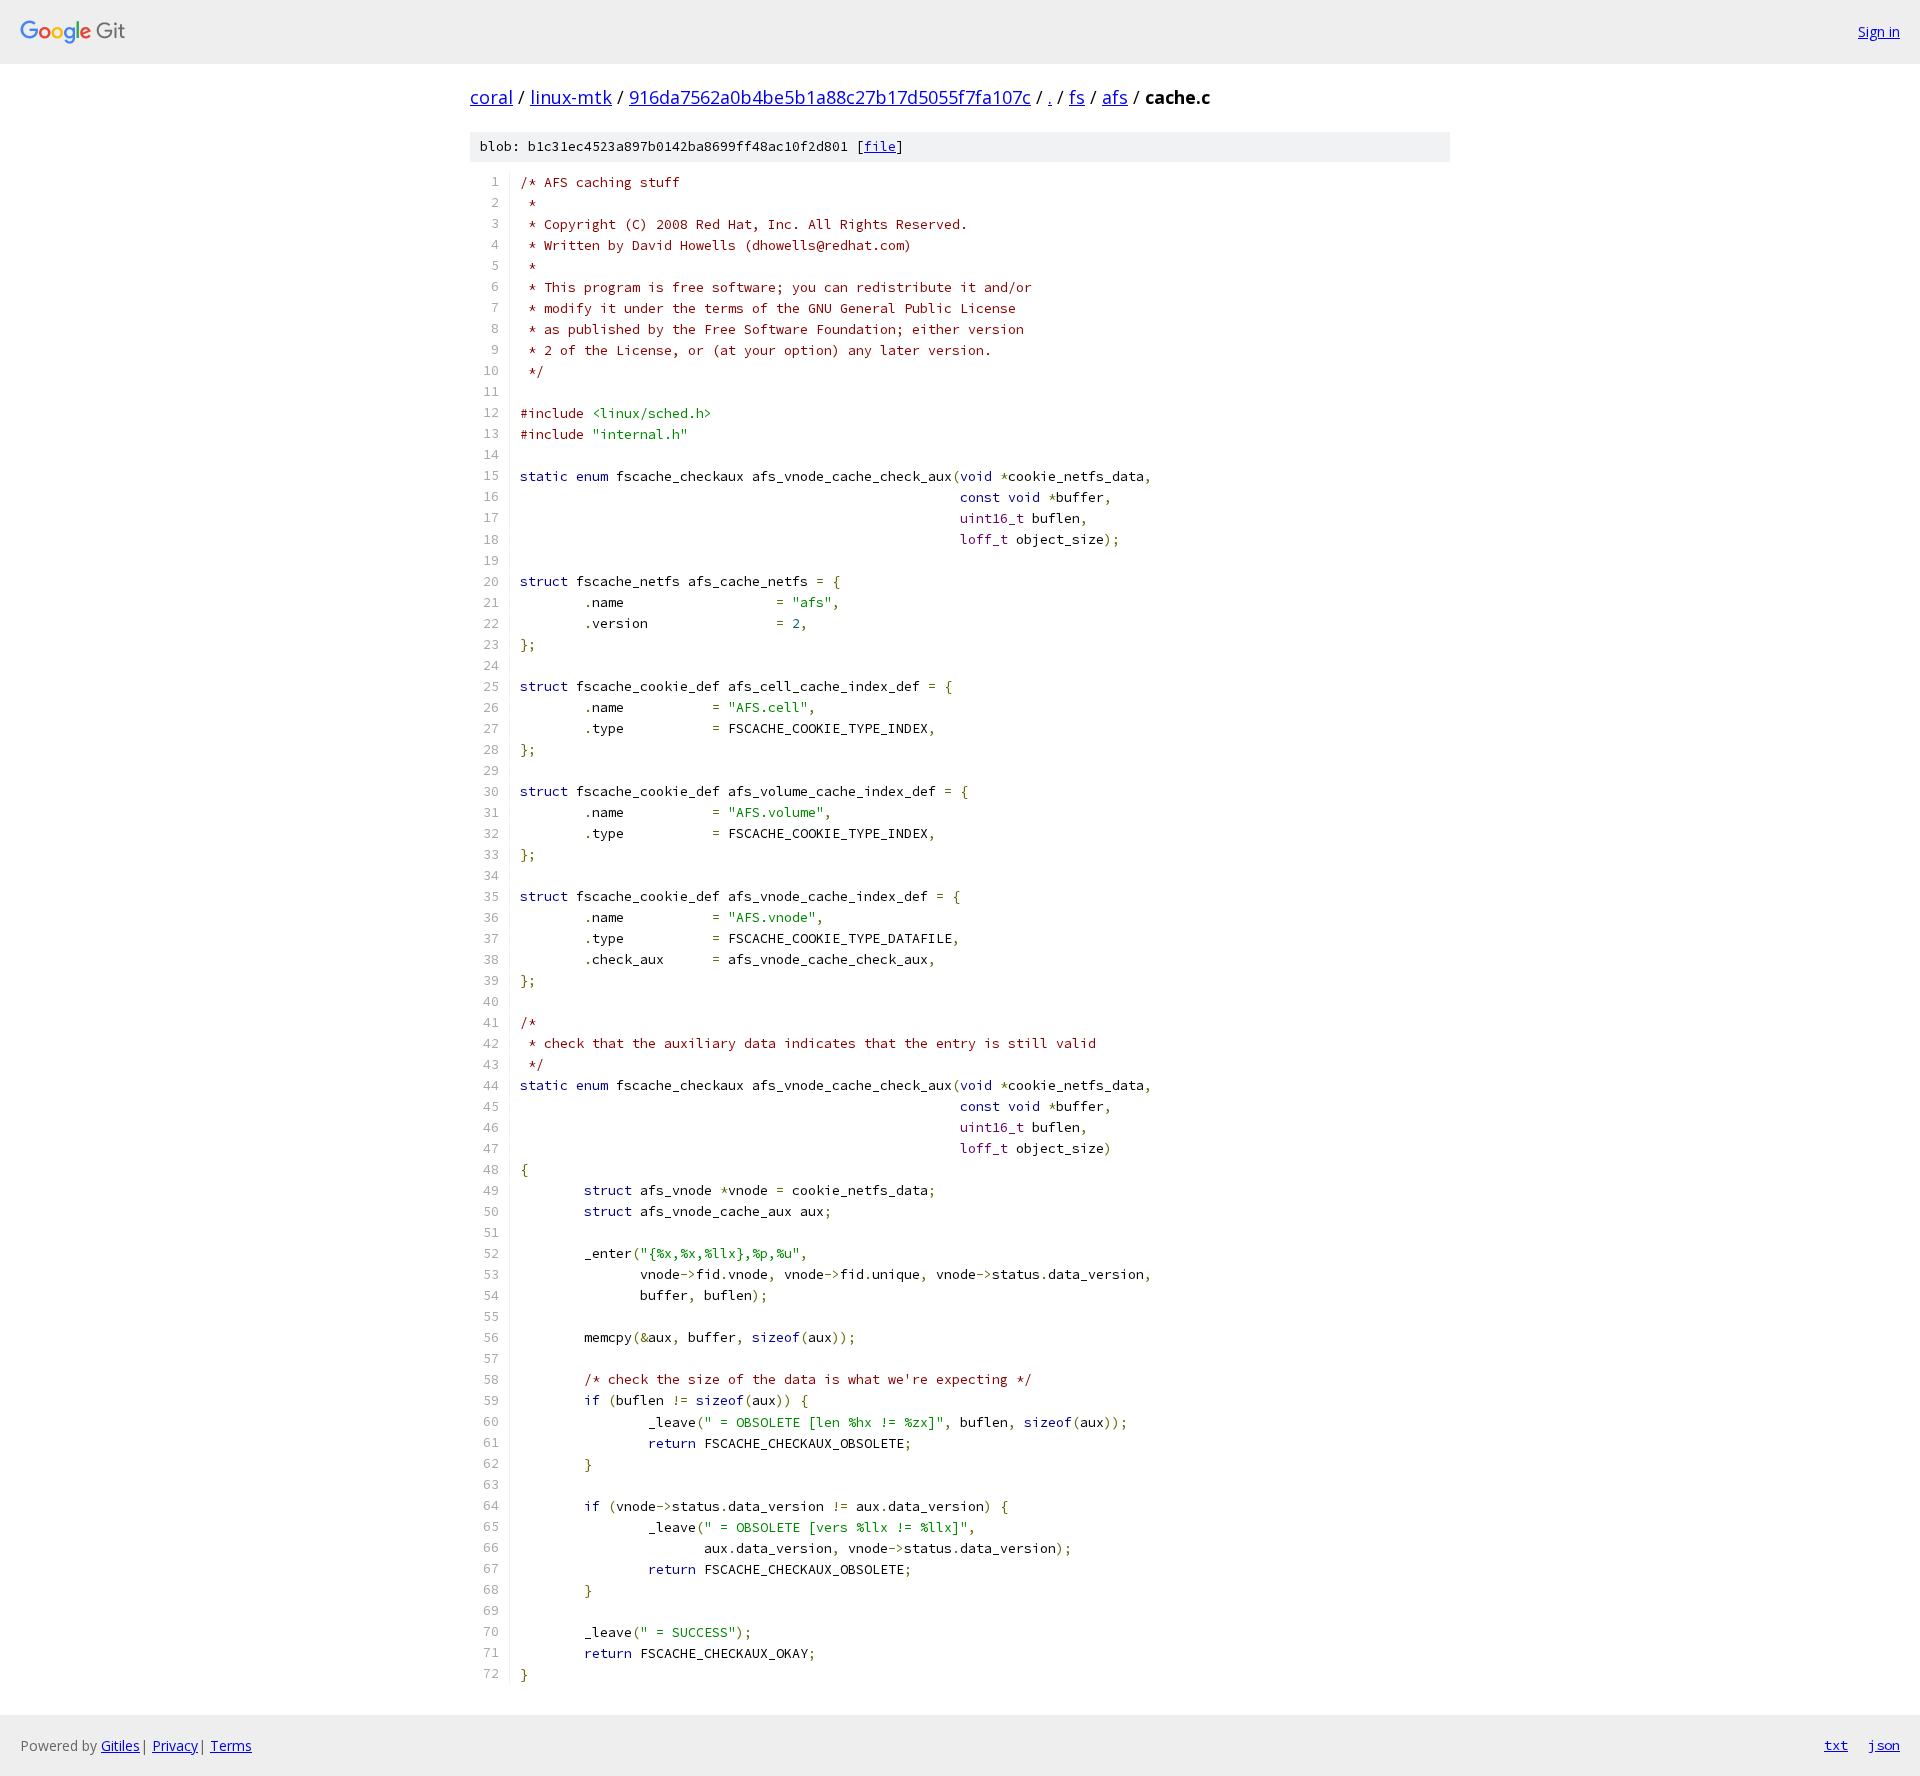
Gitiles (120, 1745)
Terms (231, 1745)
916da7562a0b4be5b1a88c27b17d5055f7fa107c (830, 97)
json (1884, 1745)
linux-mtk (571, 97)
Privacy (175, 1745)
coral (491, 97)
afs (1115, 97)
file (880, 146)
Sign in (1879, 31)
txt (1836, 1745)
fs (1077, 97)
